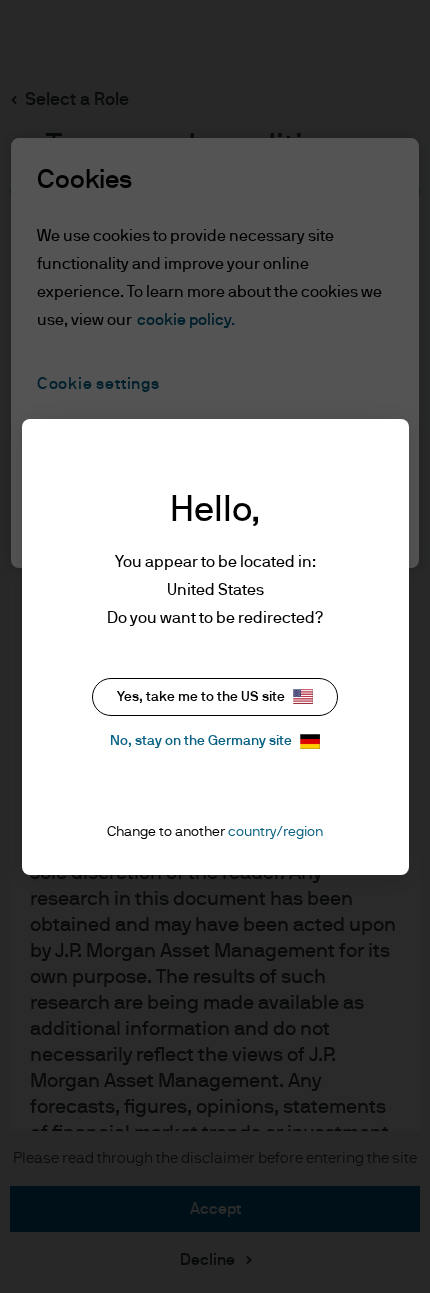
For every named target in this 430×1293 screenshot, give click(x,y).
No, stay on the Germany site (201, 741)
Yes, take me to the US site (201, 697)
